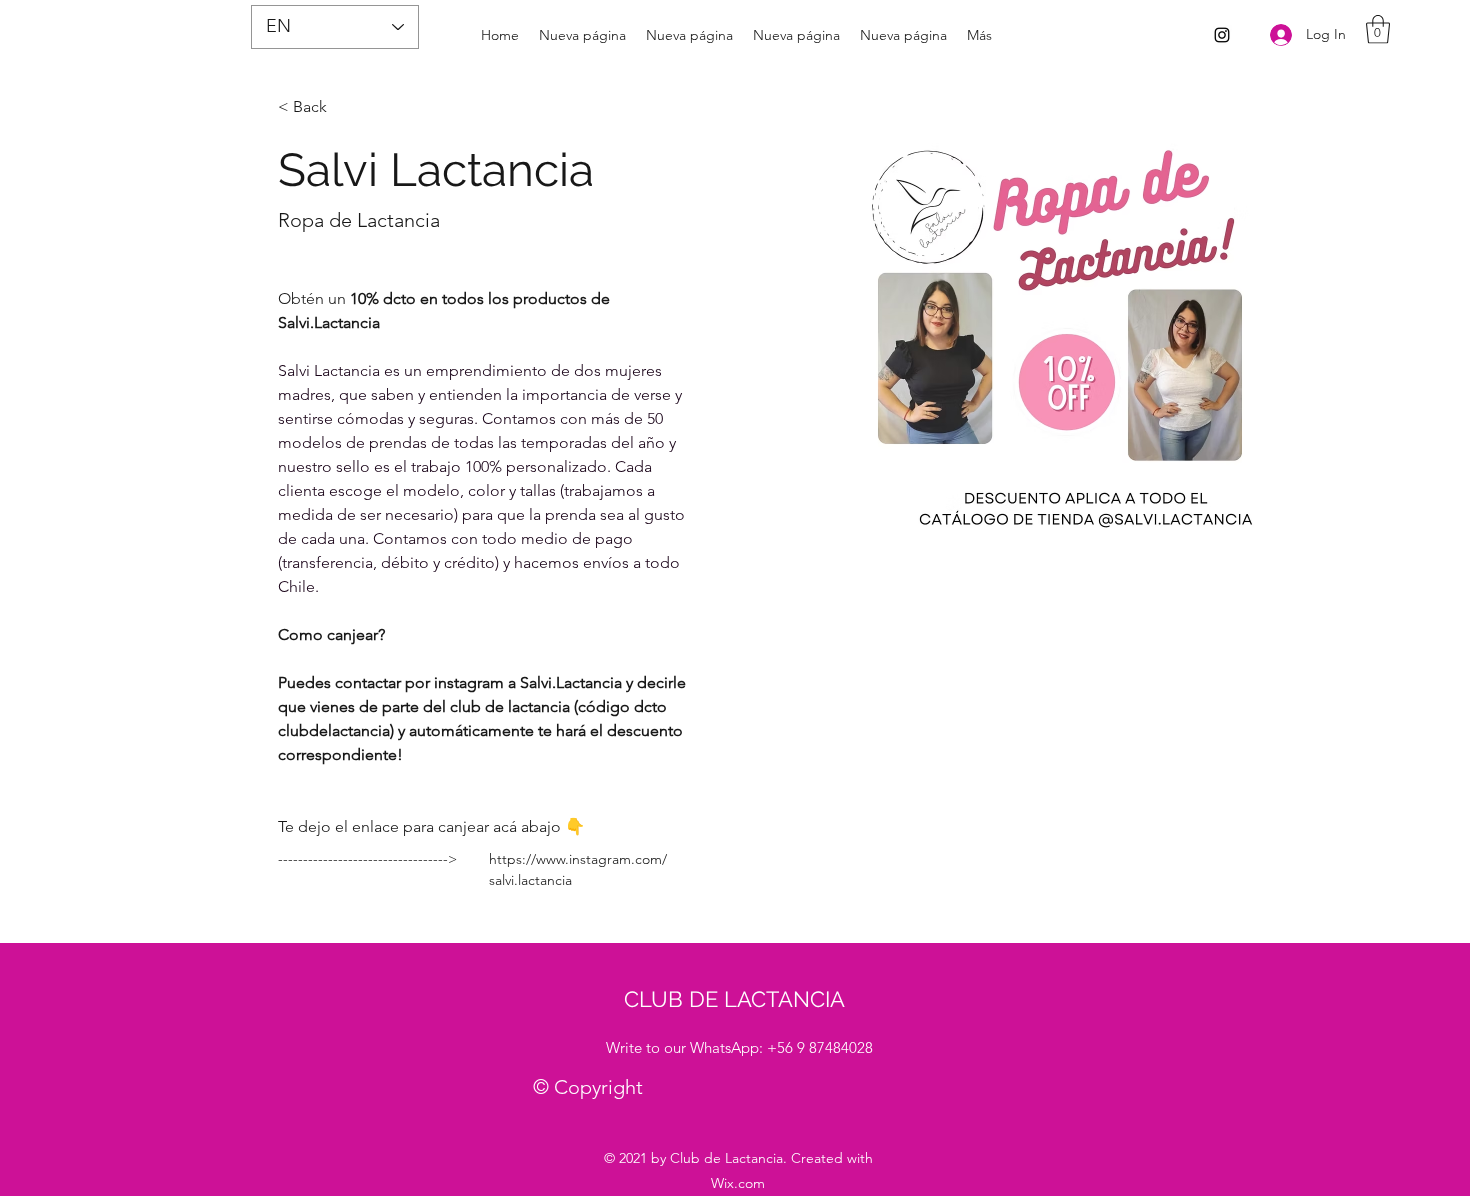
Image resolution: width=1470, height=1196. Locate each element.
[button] (1378, 29)
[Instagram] (1222, 35)
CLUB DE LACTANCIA (734, 999)
